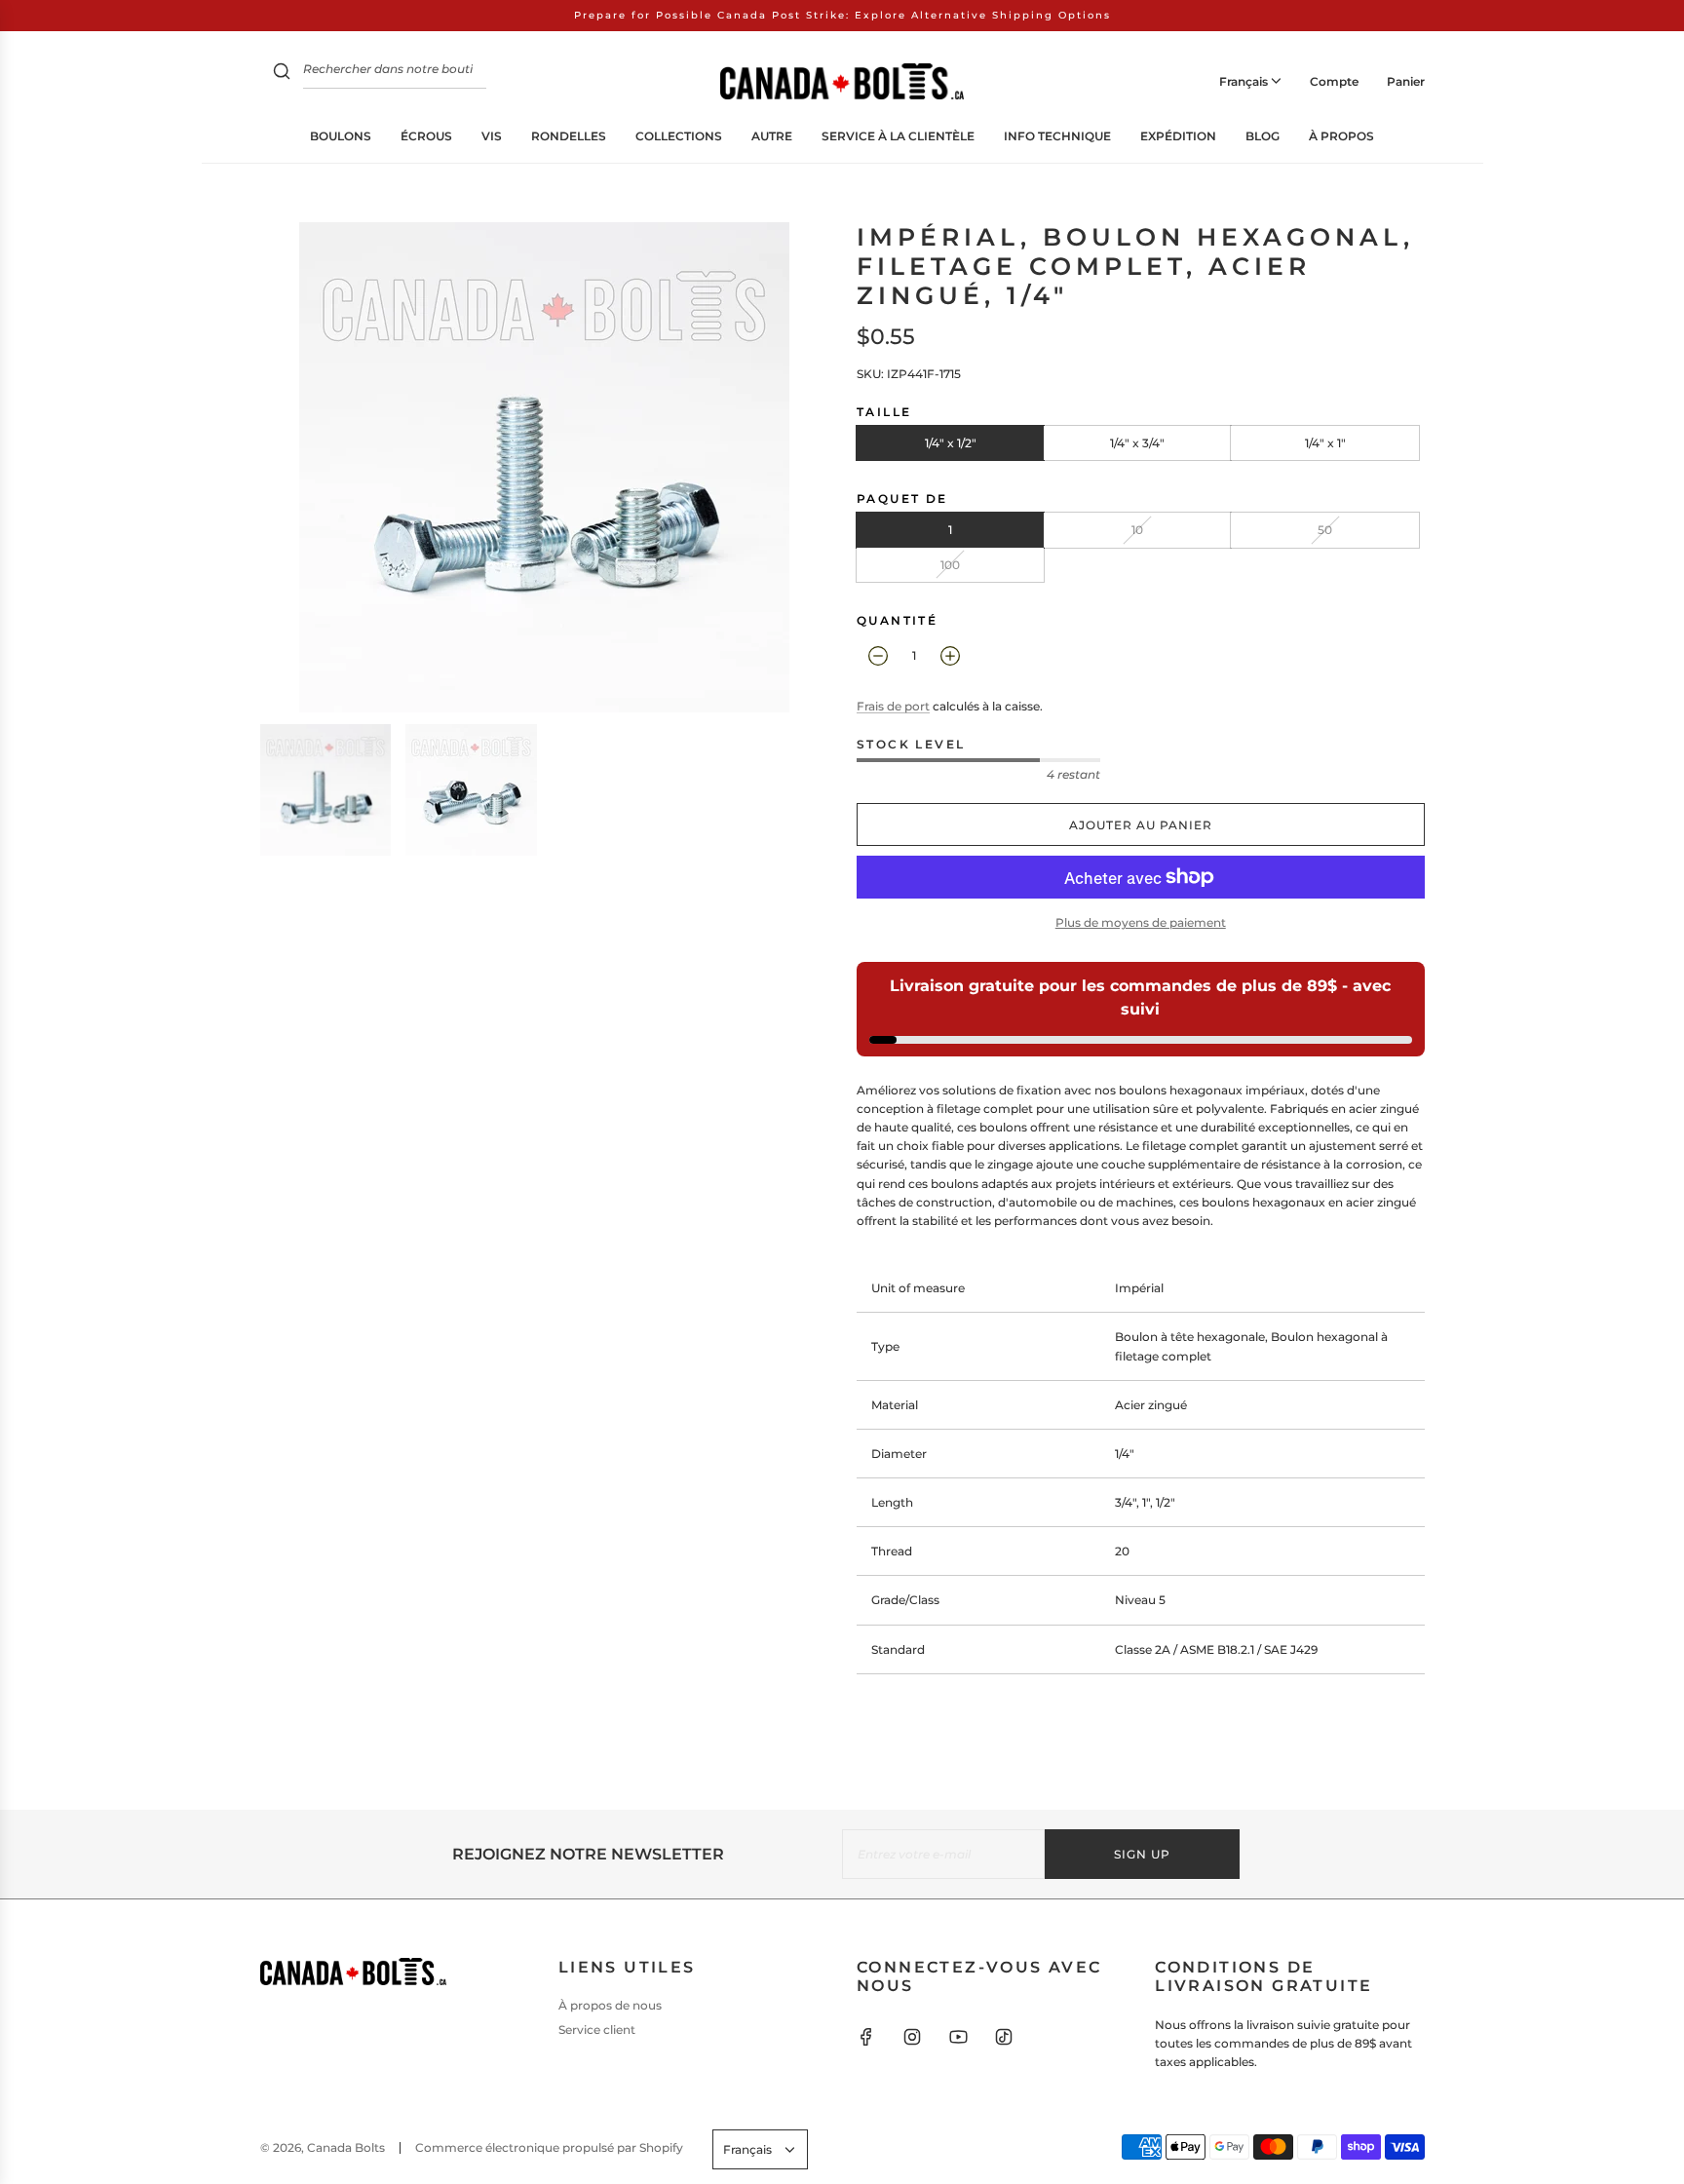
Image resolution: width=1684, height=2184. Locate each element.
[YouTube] (958, 2037)
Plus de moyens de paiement (1141, 922)
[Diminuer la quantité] (878, 656)
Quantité (897, 620)
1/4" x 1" (1325, 443)
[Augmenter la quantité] (950, 656)
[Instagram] (912, 2037)
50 (1325, 530)
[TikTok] (1004, 2037)
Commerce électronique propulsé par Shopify (549, 2147)
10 (1137, 530)
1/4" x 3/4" (1137, 443)
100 (950, 565)
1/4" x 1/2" (951, 443)
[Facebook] (866, 2037)
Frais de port (893, 706)
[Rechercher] (282, 74)
